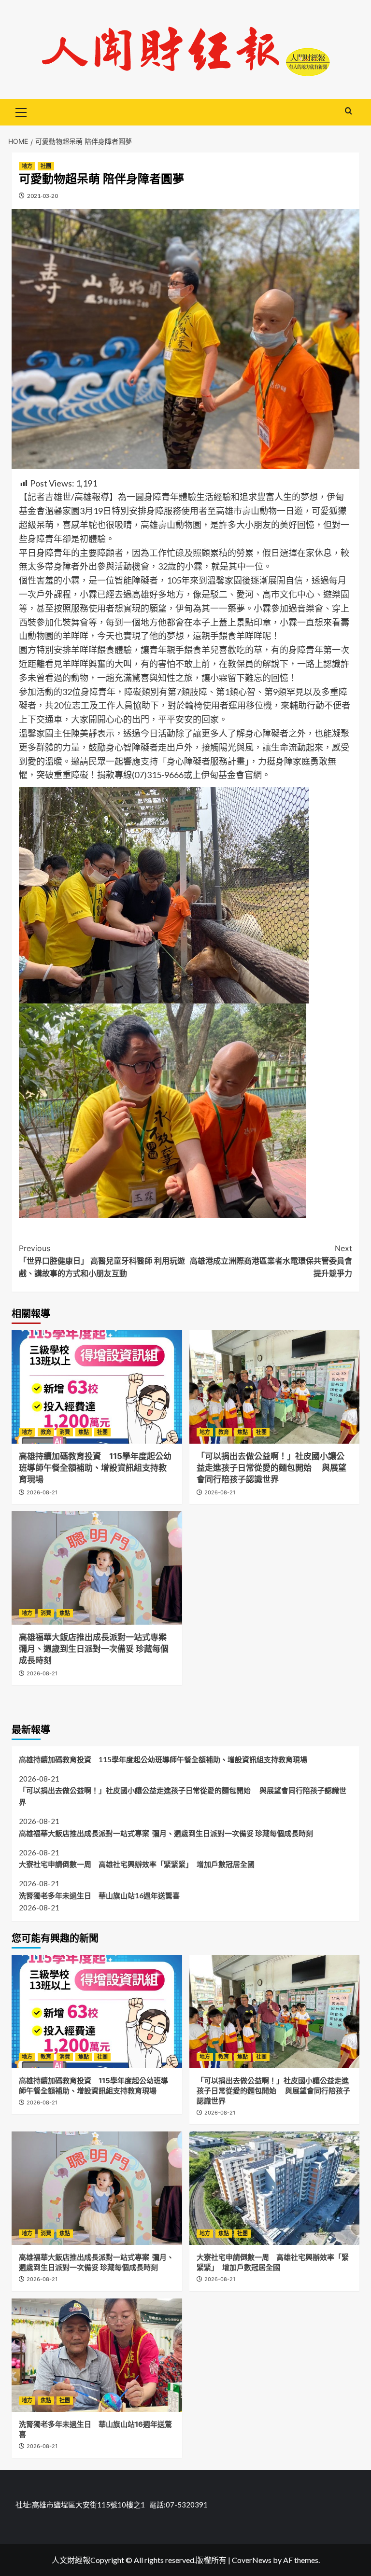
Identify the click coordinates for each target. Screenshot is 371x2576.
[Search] (349, 111)
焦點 (84, 1432)
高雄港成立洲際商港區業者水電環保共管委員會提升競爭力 (271, 1260)
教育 (46, 1432)
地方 (27, 166)
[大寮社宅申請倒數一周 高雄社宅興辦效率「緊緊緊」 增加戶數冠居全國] (275, 2188)
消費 (65, 1432)
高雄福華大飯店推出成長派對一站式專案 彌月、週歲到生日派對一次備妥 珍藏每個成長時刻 (94, 1649)
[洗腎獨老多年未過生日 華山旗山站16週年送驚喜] (97, 2355)
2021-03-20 (43, 196)
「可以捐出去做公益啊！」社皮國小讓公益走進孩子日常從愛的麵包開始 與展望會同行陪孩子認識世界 (271, 1468)
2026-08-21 (42, 1492)
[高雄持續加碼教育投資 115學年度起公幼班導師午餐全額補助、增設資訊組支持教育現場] (97, 1387)
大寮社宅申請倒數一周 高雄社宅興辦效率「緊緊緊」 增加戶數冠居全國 (137, 1864)
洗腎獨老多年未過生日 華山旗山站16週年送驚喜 (99, 1895)
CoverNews (252, 2560)
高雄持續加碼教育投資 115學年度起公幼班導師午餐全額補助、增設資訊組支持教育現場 (95, 1468)
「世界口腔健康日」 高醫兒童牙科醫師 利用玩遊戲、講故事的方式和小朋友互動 (102, 1260)
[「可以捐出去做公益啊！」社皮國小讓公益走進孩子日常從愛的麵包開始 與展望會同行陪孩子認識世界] (275, 1387)
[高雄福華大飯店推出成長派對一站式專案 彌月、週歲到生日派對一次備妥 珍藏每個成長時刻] (97, 1568)
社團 (46, 166)
